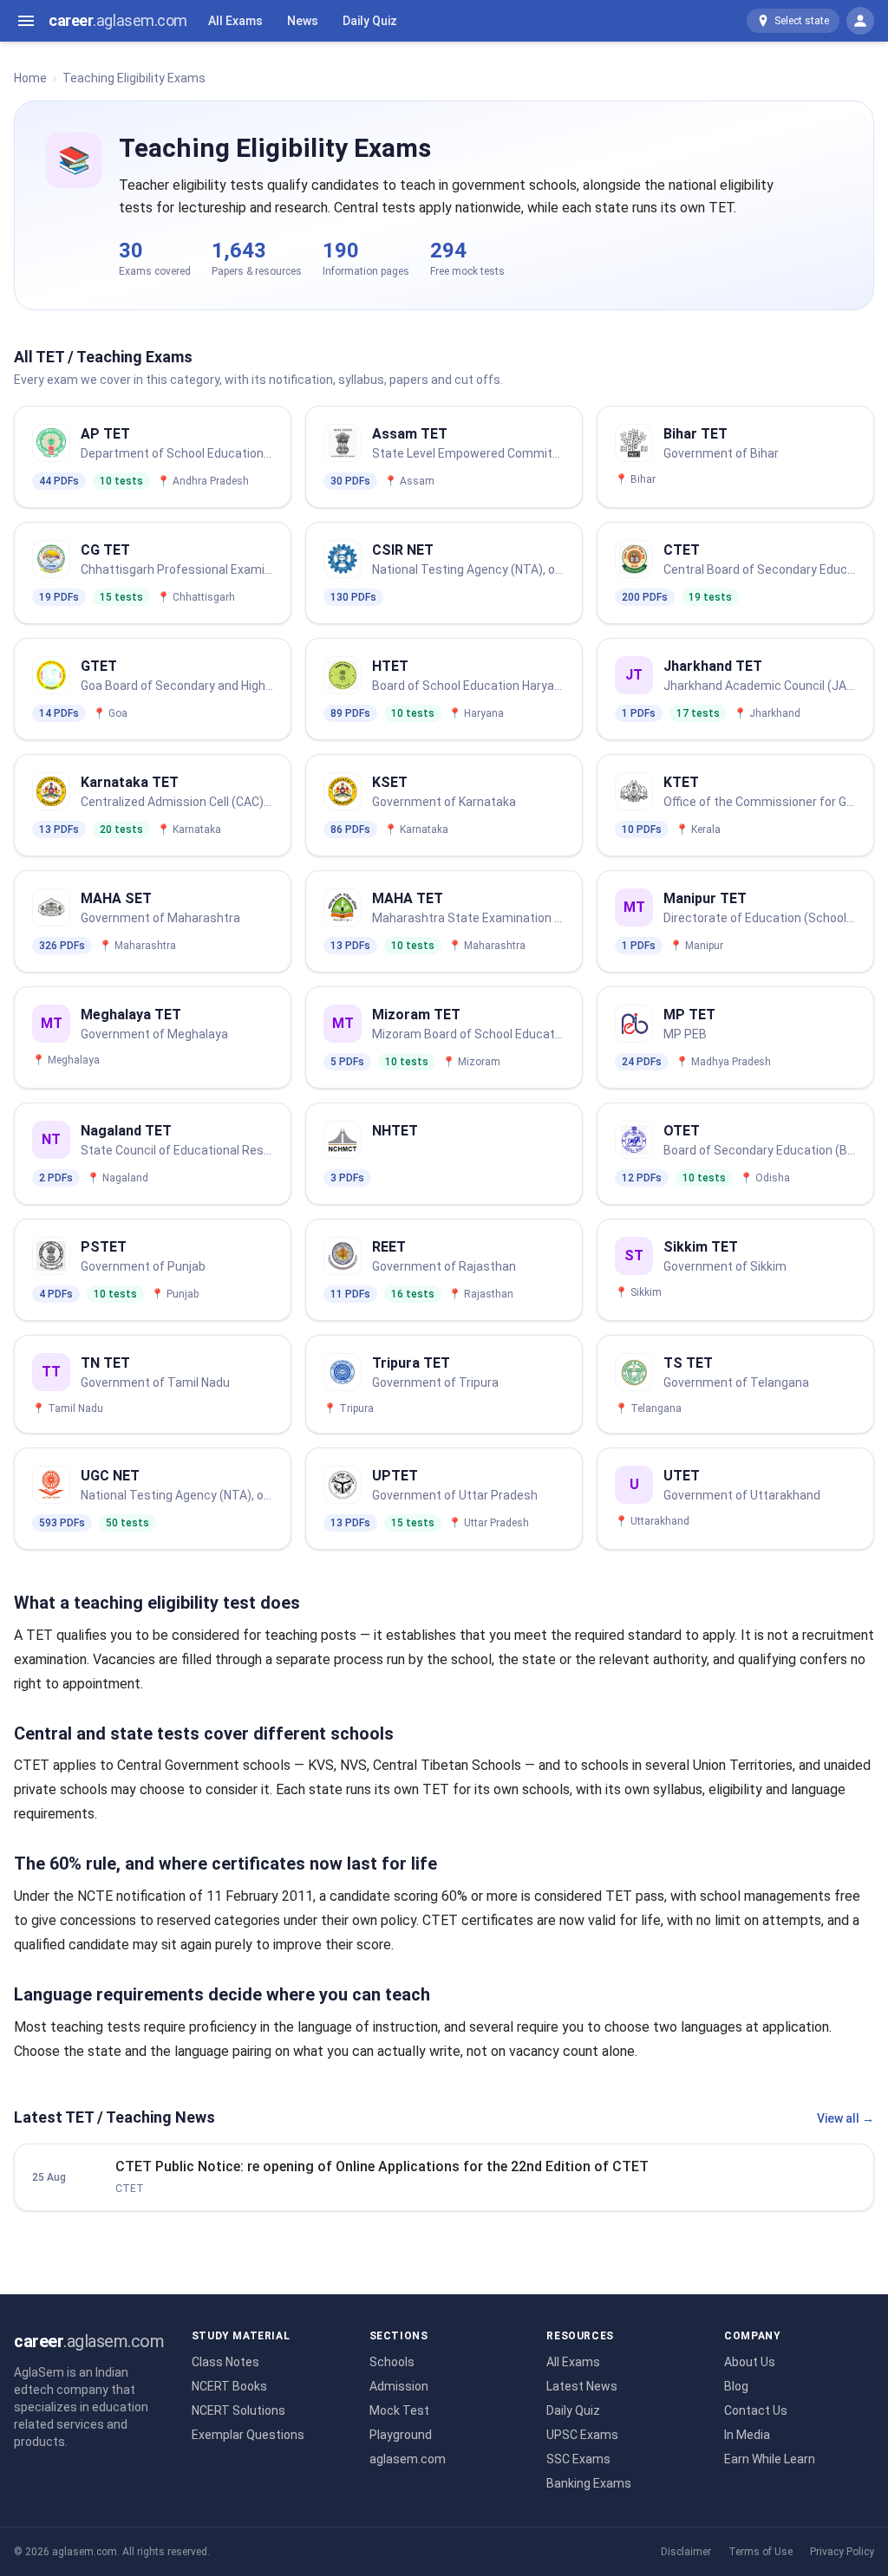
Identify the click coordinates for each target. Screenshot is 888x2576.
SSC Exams (578, 2459)
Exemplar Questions (248, 2435)
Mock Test (399, 2410)
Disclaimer (686, 2552)
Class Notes (225, 2362)
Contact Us (756, 2410)
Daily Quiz (370, 21)
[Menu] (26, 21)
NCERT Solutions (238, 2410)
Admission (399, 2386)
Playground (401, 2435)
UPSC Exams (582, 2435)
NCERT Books (229, 2386)
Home (30, 78)
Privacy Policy (842, 2552)
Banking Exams (589, 2483)
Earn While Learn (770, 2459)
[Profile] (860, 21)
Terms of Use (761, 2552)
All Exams (235, 21)
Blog (736, 2386)
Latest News (582, 2386)
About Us (750, 2362)
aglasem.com (408, 2459)
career (118, 20)
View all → (846, 2118)
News (303, 21)
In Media (747, 2435)
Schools (392, 2362)
